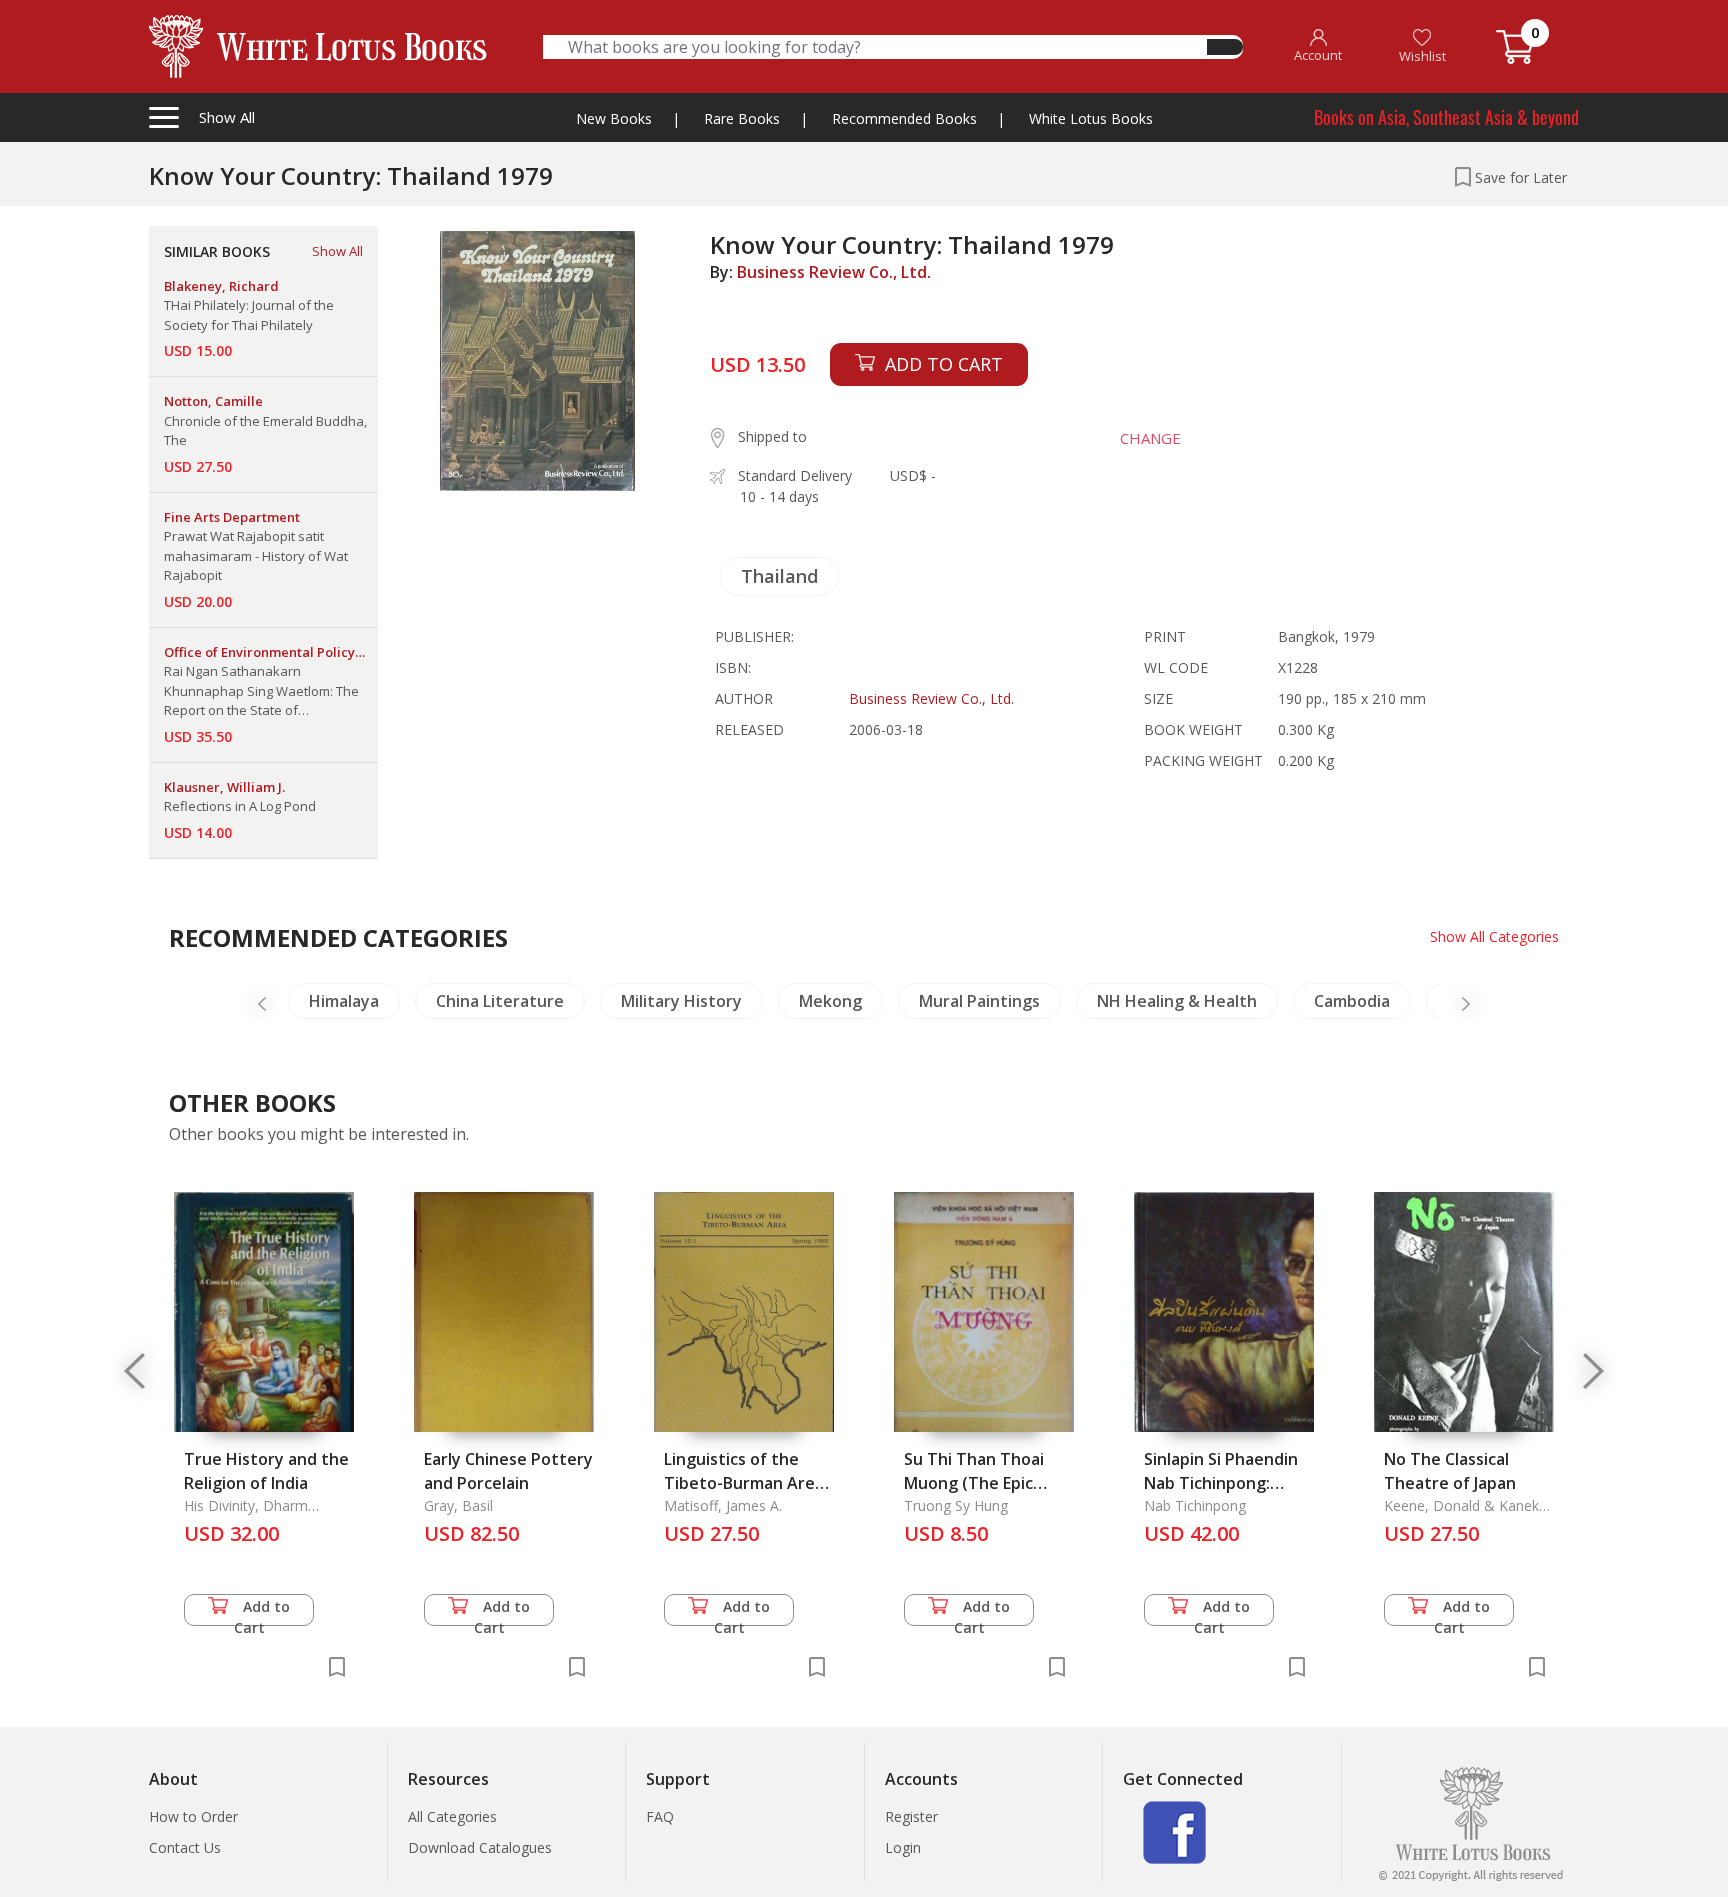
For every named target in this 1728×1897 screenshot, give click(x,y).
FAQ (660, 1816)
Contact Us (185, 1847)
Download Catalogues (480, 1847)
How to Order (193, 1816)
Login (903, 1847)
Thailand (779, 576)
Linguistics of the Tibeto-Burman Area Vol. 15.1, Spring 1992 (744, 1483)
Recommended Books (904, 118)
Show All (337, 251)
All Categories (452, 1816)
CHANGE (1150, 438)
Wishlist (1422, 56)
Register (911, 1816)
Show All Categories (1494, 936)
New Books (614, 118)
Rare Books (742, 118)
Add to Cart (262, 1611)
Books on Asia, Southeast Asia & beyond (1446, 117)
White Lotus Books (1091, 118)
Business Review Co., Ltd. (834, 272)
